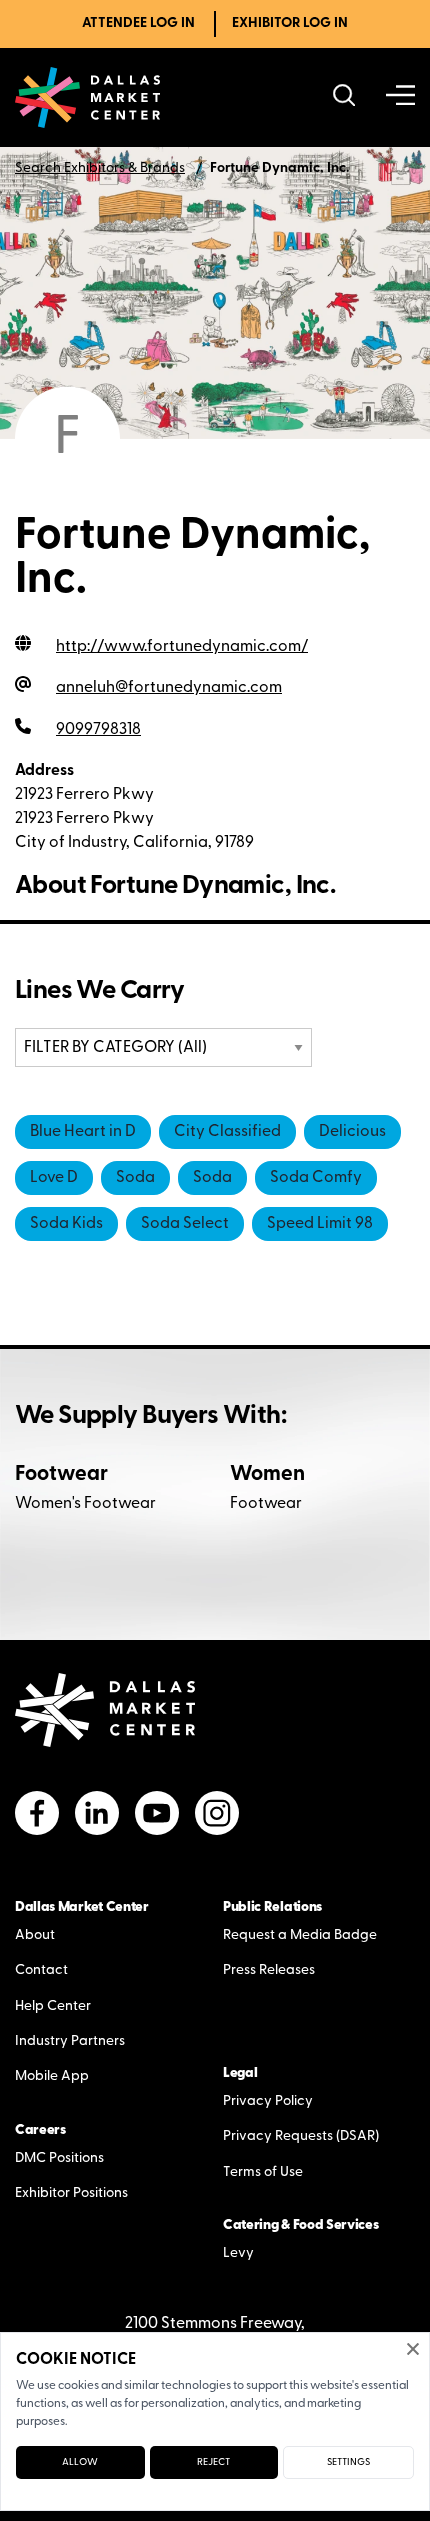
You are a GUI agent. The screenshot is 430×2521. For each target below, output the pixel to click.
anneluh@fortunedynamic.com (169, 688)
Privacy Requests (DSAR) (301, 2136)
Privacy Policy (268, 2101)
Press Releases (269, 1970)
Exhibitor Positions (71, 2193)
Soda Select (185, 1224)
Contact (41, 1970)
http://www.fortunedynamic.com (182, 647)
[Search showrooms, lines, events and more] (344, 97)
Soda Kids (66, 1224)
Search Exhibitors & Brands (100, 168)
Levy (238, 2253)
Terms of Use (263, 2172)
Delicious (352, 1132)
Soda (135, 1178)
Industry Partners (70, 2041)
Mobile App (52, 2076)
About (35, 1935)
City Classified (227, 1132)
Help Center (53, 2006)
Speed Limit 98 (320, 1224)
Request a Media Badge (300, 1935)
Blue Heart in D (83, 1132)
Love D (54, 1178)
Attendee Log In (138, 23)
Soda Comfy (316, 1178)
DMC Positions (59, 2158)
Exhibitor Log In (290, 23)
